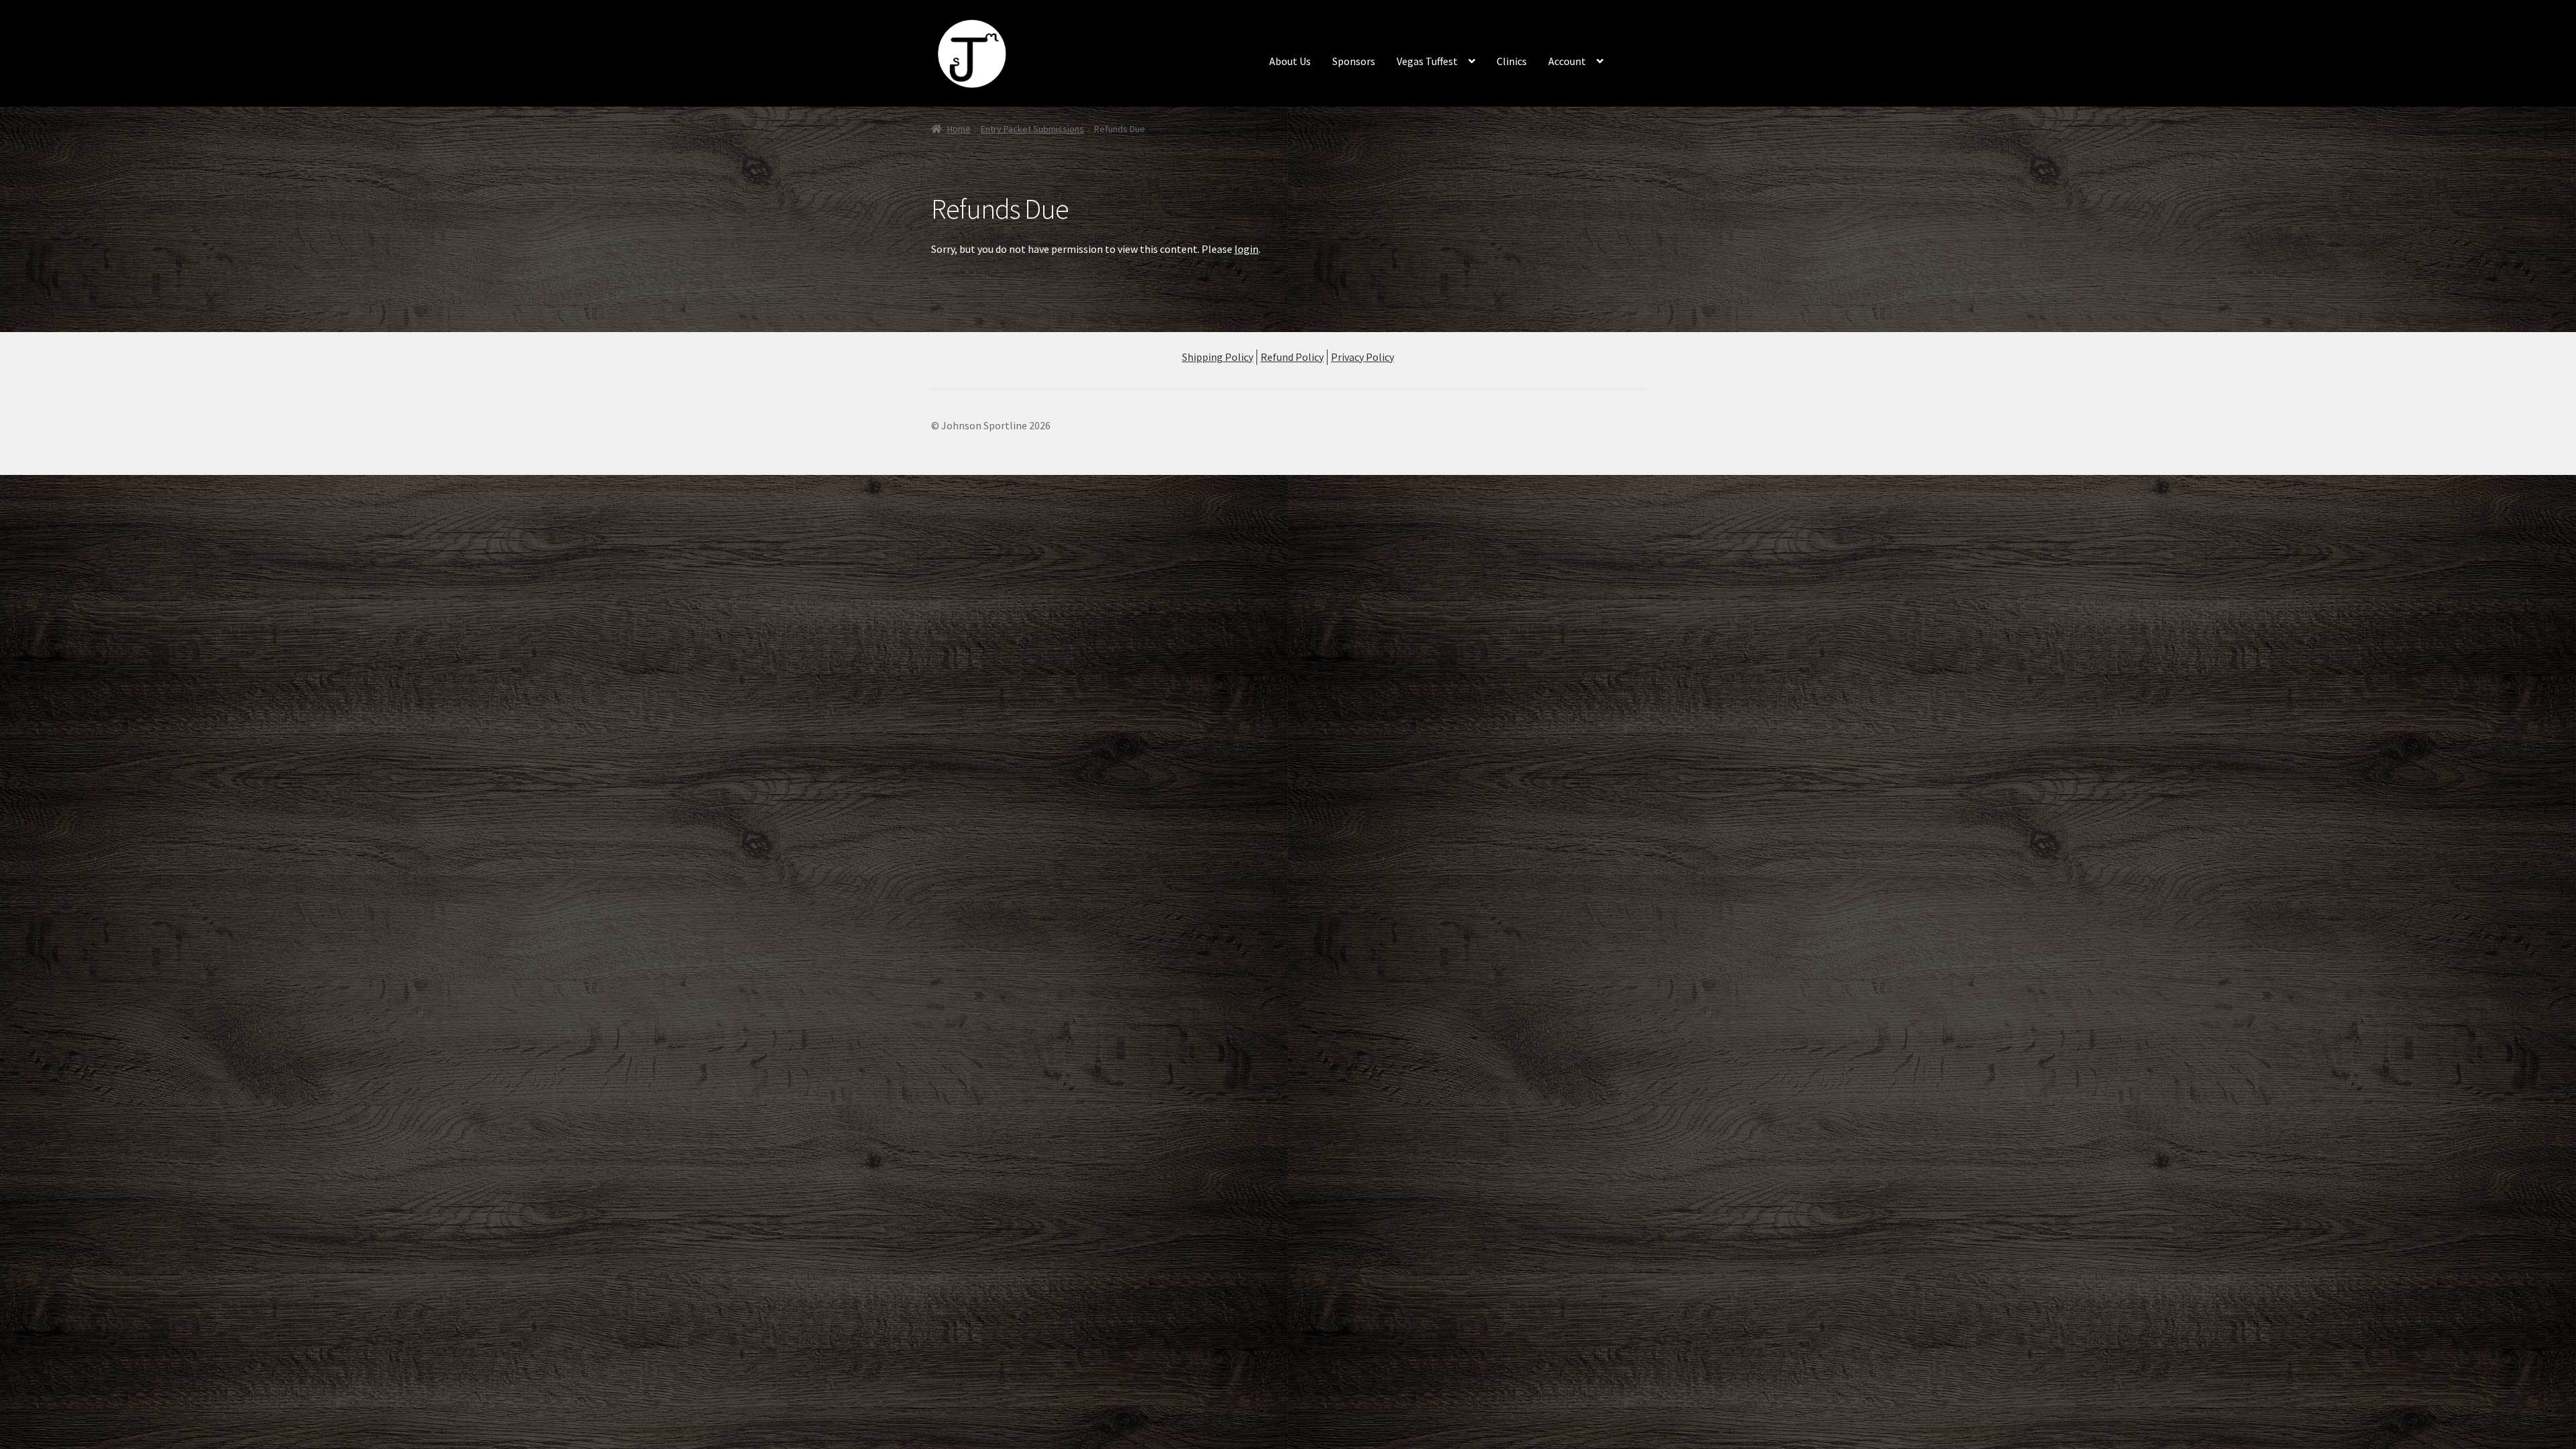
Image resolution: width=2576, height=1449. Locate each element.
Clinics (1512, 61)
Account (1567, 61)
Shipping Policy (1218, 357)
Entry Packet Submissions (1032, 129)
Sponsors (1354, 61)
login (1246, 249)
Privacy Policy (1362, 357)
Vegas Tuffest (1427, 61)
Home (959, 129)
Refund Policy (1292, 357)
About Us (1290, 61)
